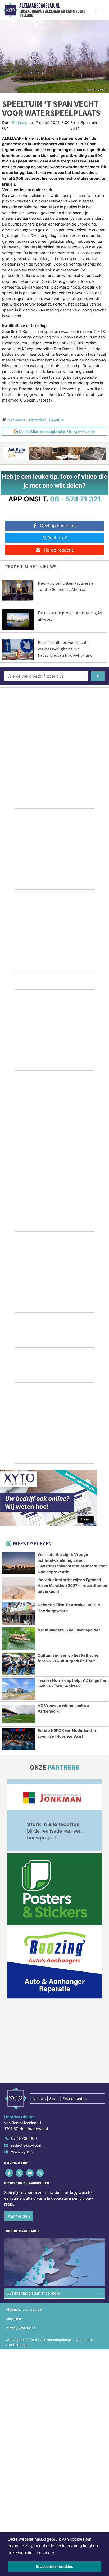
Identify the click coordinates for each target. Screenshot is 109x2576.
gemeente (17, 420)
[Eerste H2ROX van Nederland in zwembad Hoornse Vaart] (19, 1739)
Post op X (57, 538)
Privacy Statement (20, 2328)
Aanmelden (19, 2216)
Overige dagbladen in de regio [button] (33, 2293)
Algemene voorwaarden (25, 2310)
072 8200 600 (24, 2139)
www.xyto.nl (22, 2152)
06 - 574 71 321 (76, 499)
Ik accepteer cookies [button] (55, 2566)
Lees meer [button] (44, 2553)
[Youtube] (30, 2173)
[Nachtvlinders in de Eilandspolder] (19, 1639)
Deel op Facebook (59, 526)
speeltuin (56, 420)
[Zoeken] (98, 676)
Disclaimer (14, 2319)
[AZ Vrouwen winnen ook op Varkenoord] (19, 1714)
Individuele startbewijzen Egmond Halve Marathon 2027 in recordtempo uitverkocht (72, 1585)
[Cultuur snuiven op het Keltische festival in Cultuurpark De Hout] (19, 1664)
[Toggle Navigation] (99, 10)
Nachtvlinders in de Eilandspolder (69, 1630)
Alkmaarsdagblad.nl (40, 6)
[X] (20, 2173)
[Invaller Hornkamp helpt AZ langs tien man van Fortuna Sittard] (19, 1689)
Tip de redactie (59, 550)
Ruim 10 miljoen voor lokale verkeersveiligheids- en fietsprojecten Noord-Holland (65, 649)
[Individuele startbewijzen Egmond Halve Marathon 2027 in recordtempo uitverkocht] (19, 1588)
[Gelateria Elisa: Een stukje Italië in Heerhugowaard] (19, 1613)
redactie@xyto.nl (26, 2145)
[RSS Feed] (41, 2173)
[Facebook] (9, 2173)
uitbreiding (37, 420)
